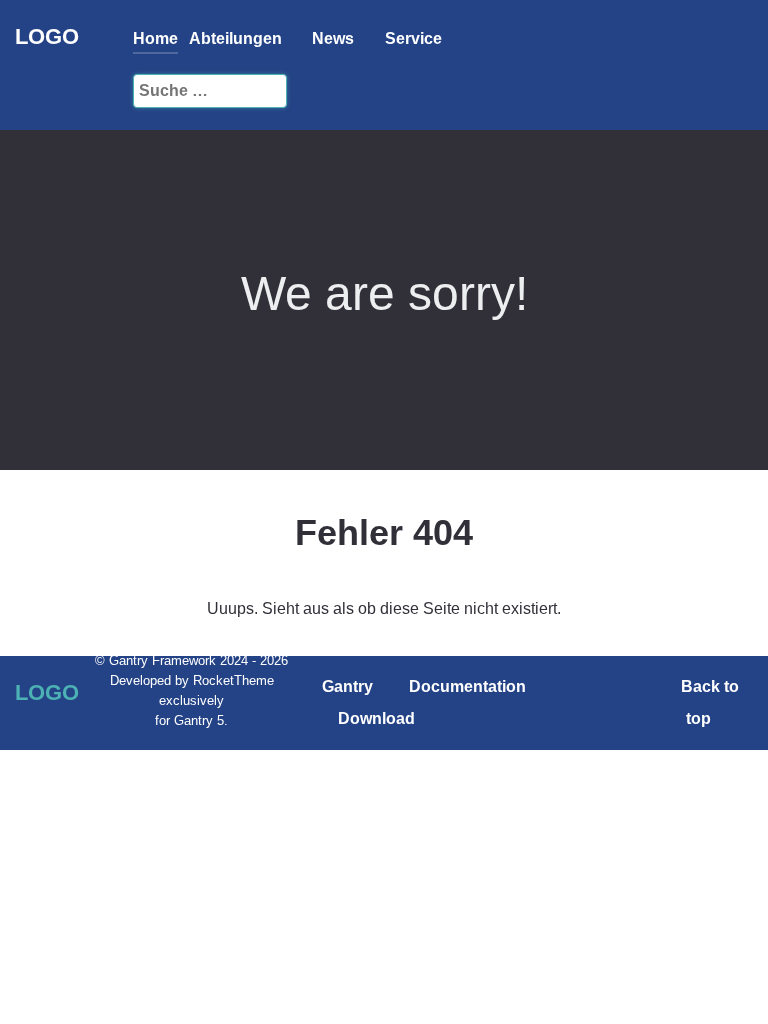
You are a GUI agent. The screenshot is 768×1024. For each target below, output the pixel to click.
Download (376, 718)
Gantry (347, 686)
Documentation (467, 686)
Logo (47, 36)
